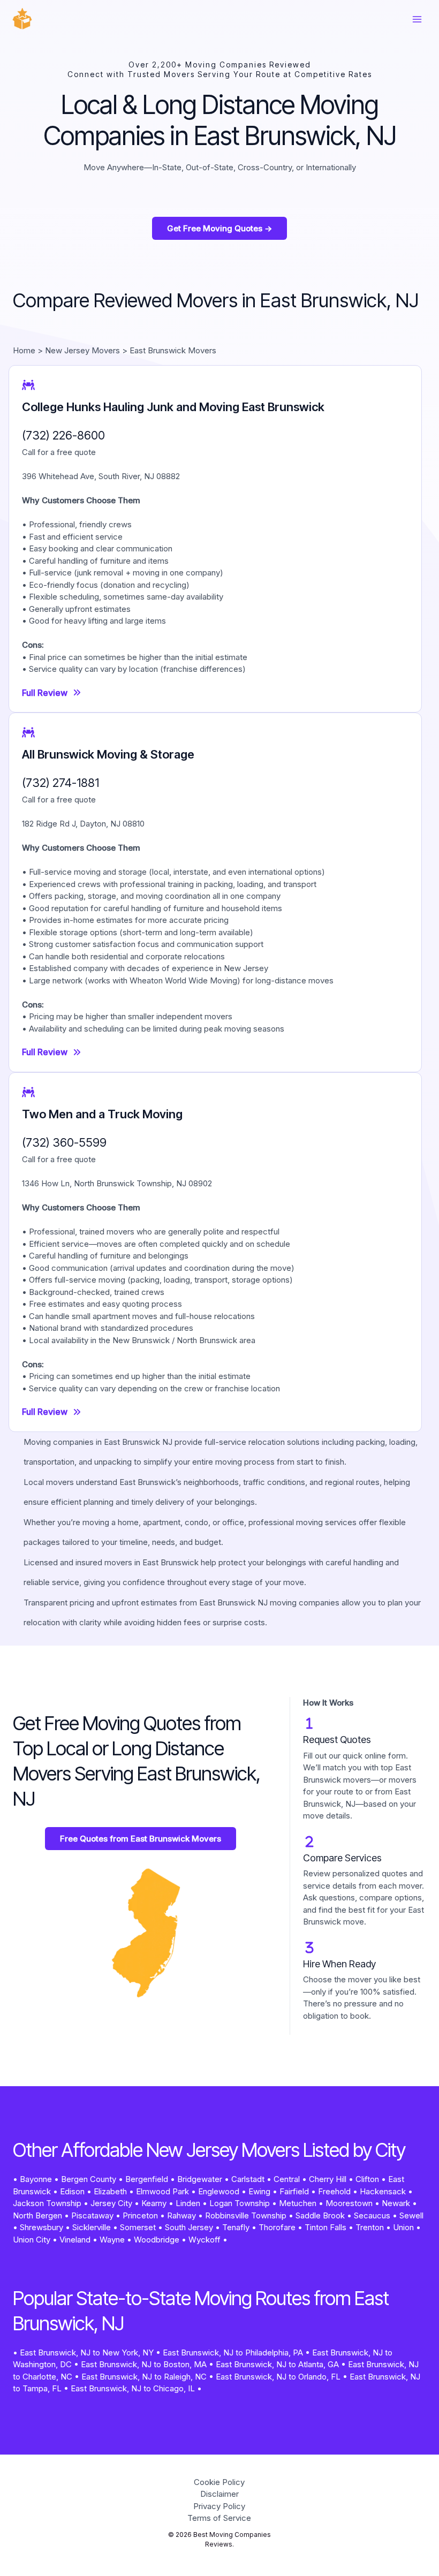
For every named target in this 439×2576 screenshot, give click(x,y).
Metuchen (298, 2203)
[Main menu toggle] (417, 20)
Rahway (181, 2215)
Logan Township (240, 2203)
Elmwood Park (162, 2191)
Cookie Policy (219, 2482)
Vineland (75, 2240)
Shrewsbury (41, 2227)
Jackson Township (47, 2203)
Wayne (112, 2240)
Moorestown (349, 2203)
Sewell (411, 2215)
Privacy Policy (219, 2506)
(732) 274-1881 (60, 783)
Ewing (259, 2191)
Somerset (138, 2227)
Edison (72, 2191)
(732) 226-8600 (63, 435)
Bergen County (89, 2179)
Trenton (370, 2227)
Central (287, 2179)
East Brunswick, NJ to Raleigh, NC (144, 2377)
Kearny (154, 2203)
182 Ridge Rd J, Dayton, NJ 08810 (83, 824)
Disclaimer (219, 2494)
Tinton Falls (326, 2227)
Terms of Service (219, 2518)
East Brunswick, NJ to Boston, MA (144, 2364)
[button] (219, 228)
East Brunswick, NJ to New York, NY (87, 2353)
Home (24, 350)
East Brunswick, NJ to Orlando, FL (278, 2377)
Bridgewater (200, 2179)
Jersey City (111, 2203)
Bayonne (36, 2179)
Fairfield (294, 2191)
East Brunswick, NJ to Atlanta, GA (277, 2364)
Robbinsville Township (246, 2215)
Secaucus (372, 2215)
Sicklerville (92, 2227)
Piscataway (92, 2215)
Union (403, 2227)
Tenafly (236, 2227)
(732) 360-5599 (64, 1142)
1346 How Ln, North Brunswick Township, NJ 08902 (117, 1183)
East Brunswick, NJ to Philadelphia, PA (233, 2353)
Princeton (140, 2215)
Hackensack (383, 2191)
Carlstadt (248, 2179)
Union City (32, 2240)
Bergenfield (147, 2179)
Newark (396, 2203)
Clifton (367, 2179)
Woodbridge (157, 2240)
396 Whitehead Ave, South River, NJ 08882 (101, 476)
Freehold (334, 2191)
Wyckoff (205, 2240)
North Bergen (37, 2215)
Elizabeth (110, 2191)
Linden (188, 2203)
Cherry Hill (328, 2179)
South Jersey (189, 2227)
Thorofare (277, 2227)
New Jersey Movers (82, 350)
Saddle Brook (320, 2215)
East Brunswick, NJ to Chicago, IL (133, 2388)
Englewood (219, 2191)
